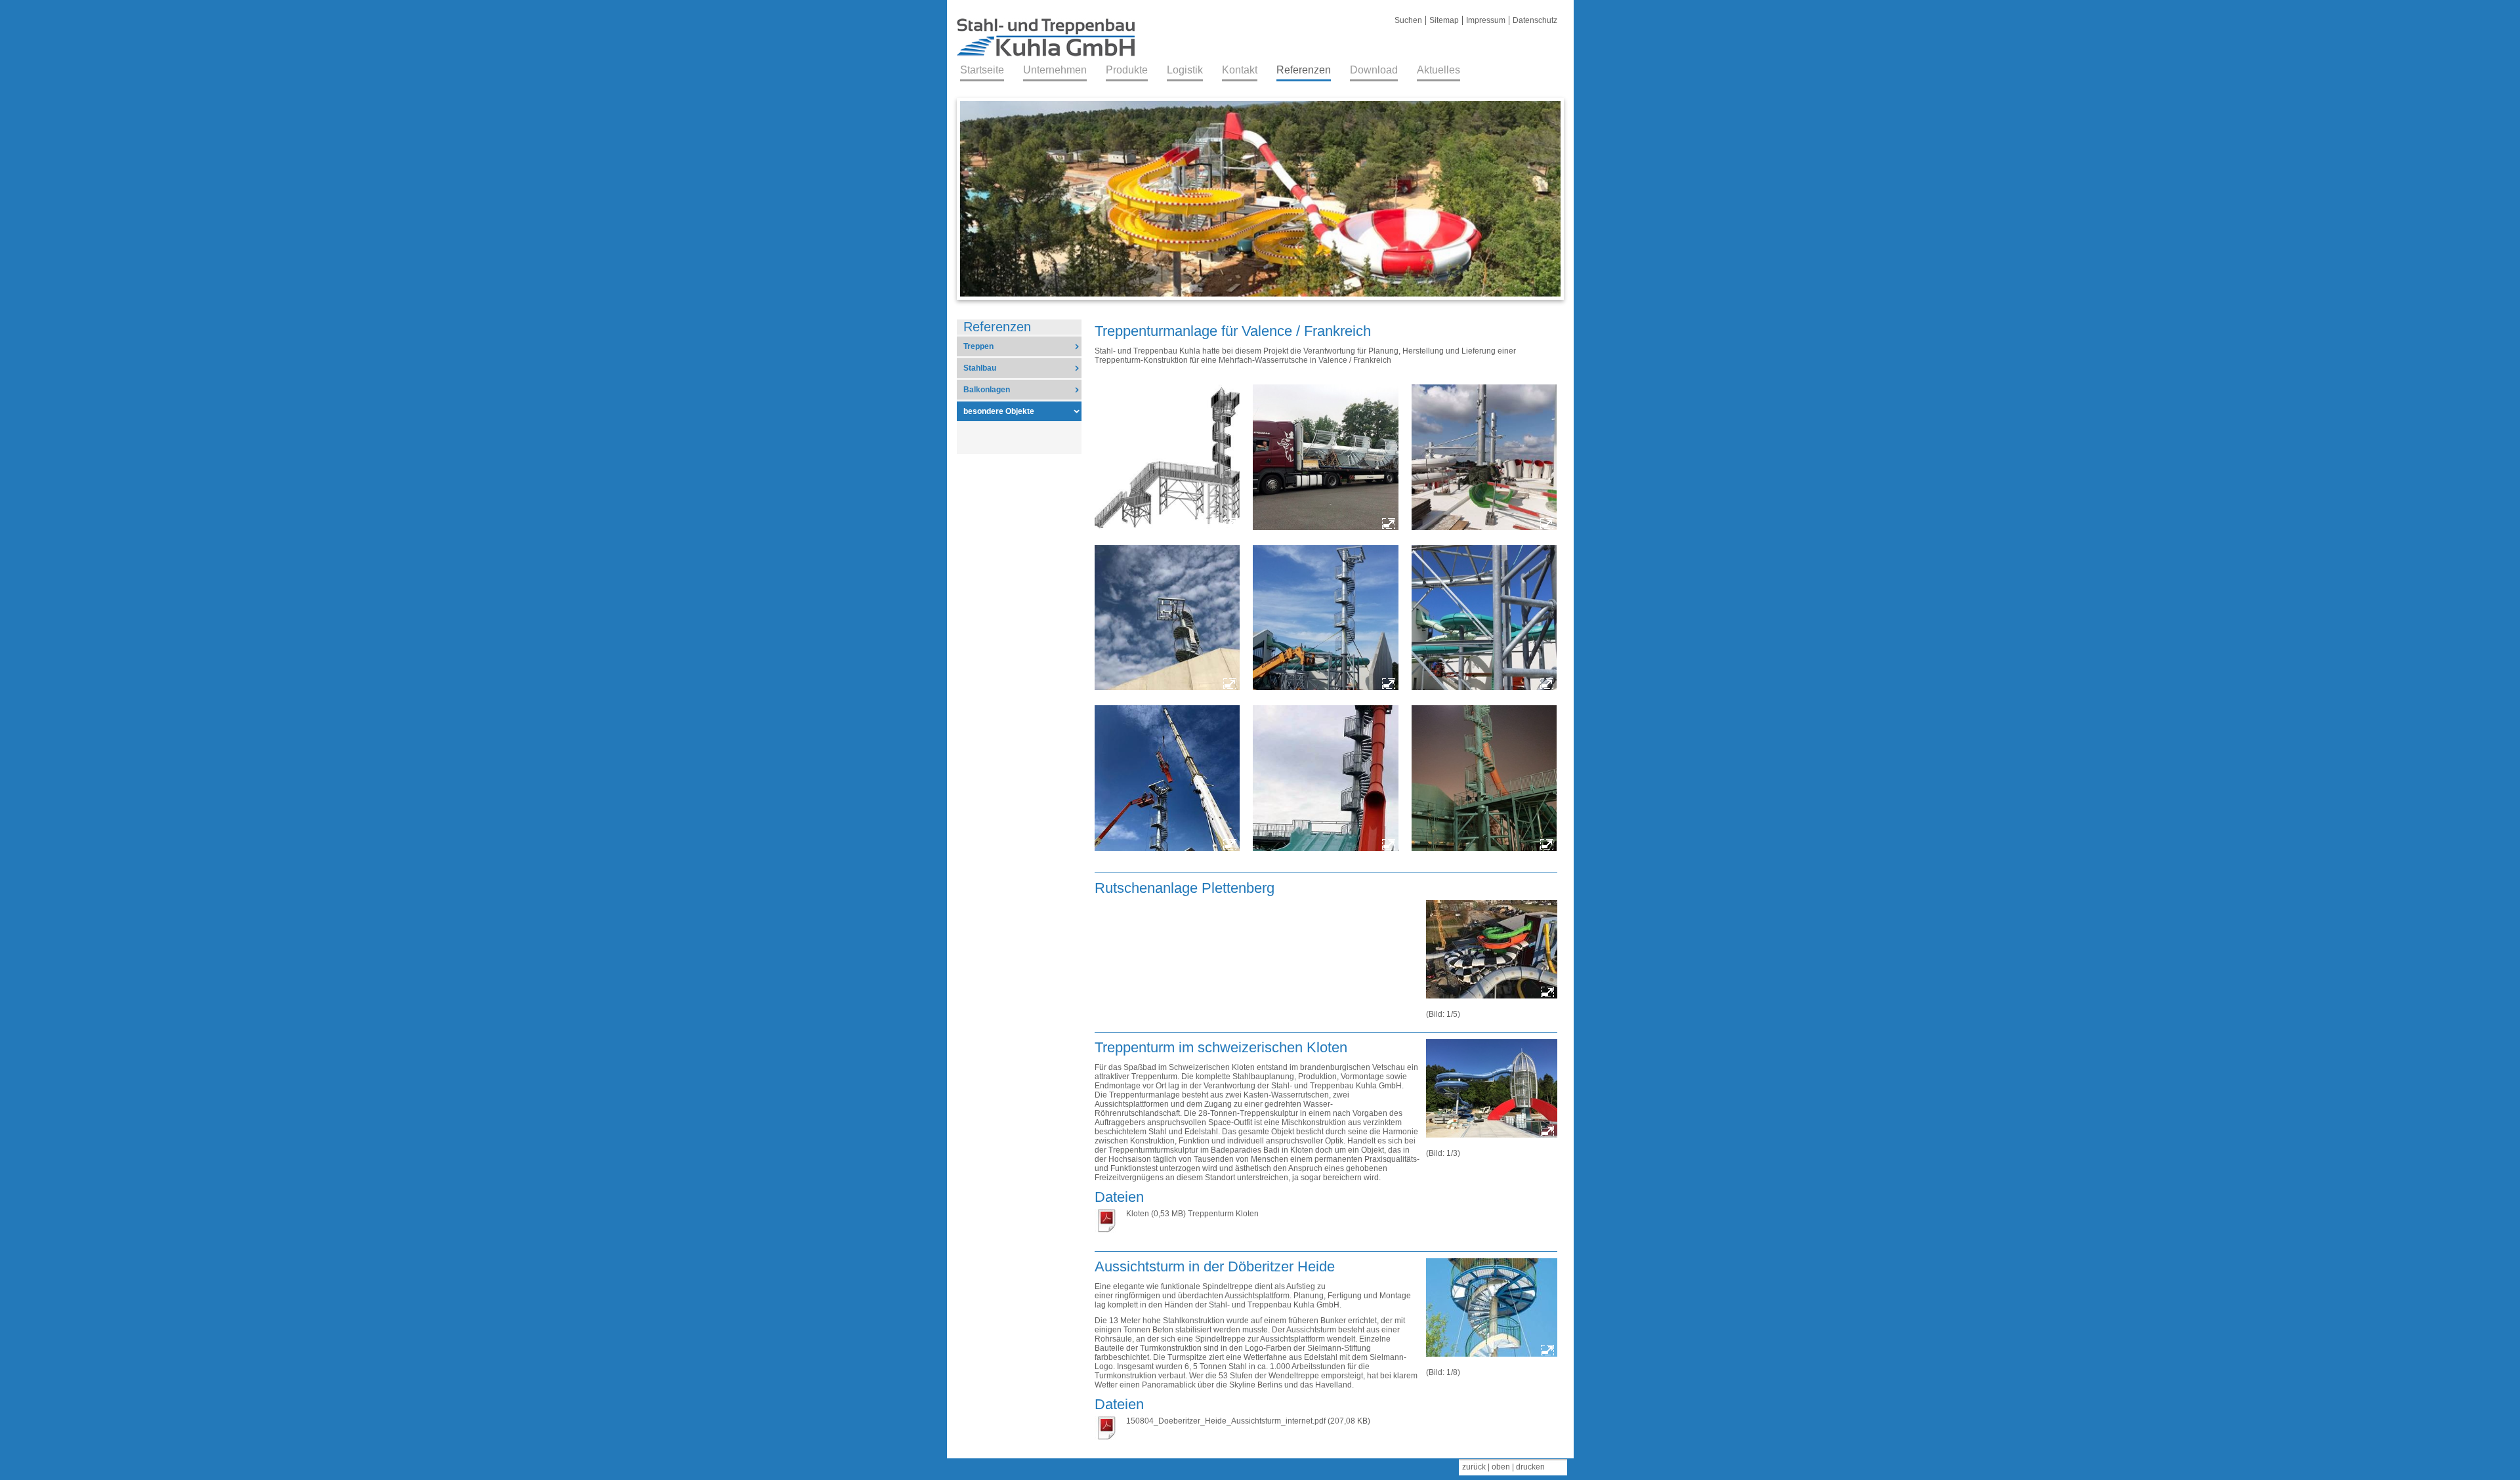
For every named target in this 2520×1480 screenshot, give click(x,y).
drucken (1530, 1467)
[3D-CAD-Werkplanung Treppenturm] (1167, 458)
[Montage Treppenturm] (1167, 779)
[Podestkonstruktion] (1484, 619)
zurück (1474, 1467)
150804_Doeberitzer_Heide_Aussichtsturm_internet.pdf (1226, 1421)
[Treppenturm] (1326, 619)
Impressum (1486, 20)
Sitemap (1444, 20)
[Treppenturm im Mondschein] (1484, 779)
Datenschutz (1535, 20)
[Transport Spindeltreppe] (1326, 458)
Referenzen (997, 327)
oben (1501, 1467)
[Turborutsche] (1326, 779)
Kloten (1138, 1214)
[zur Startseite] (1046, 60)
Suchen (1408, 20)
